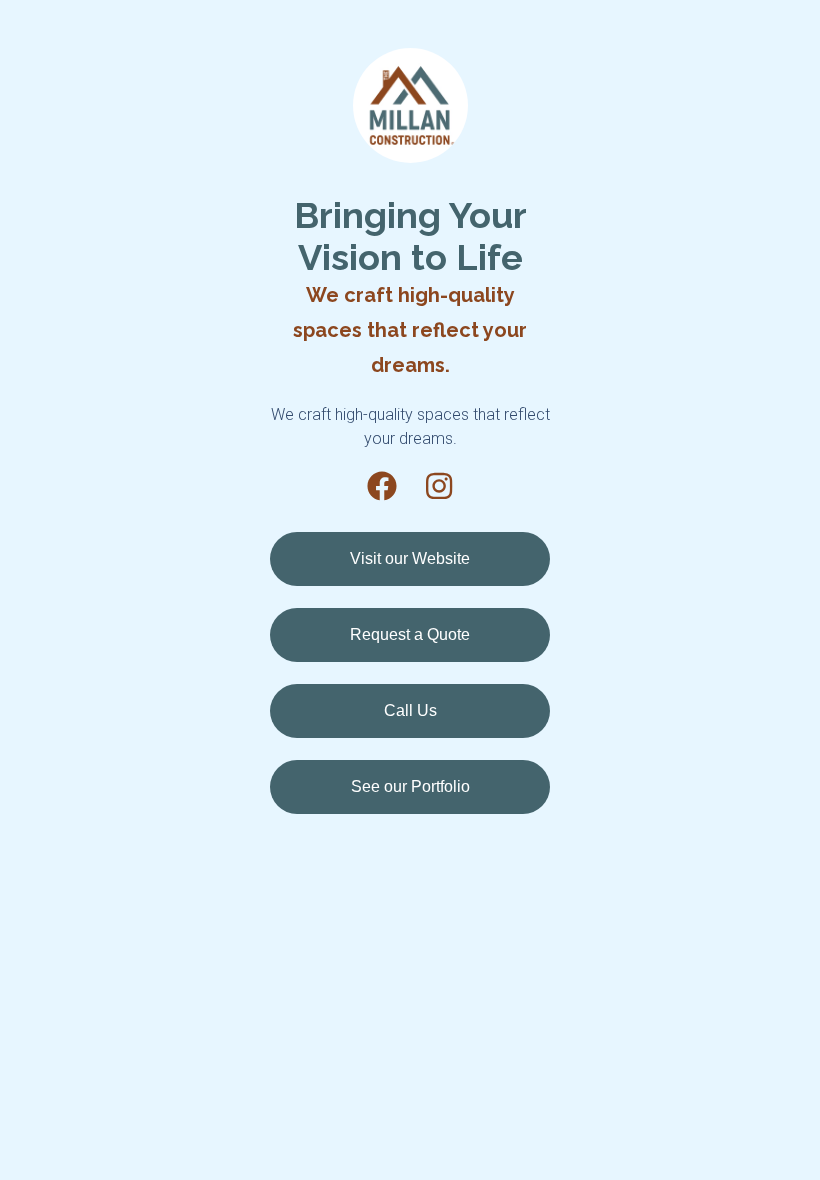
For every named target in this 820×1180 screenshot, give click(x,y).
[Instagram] (439, 486)
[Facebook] (382, 486)
